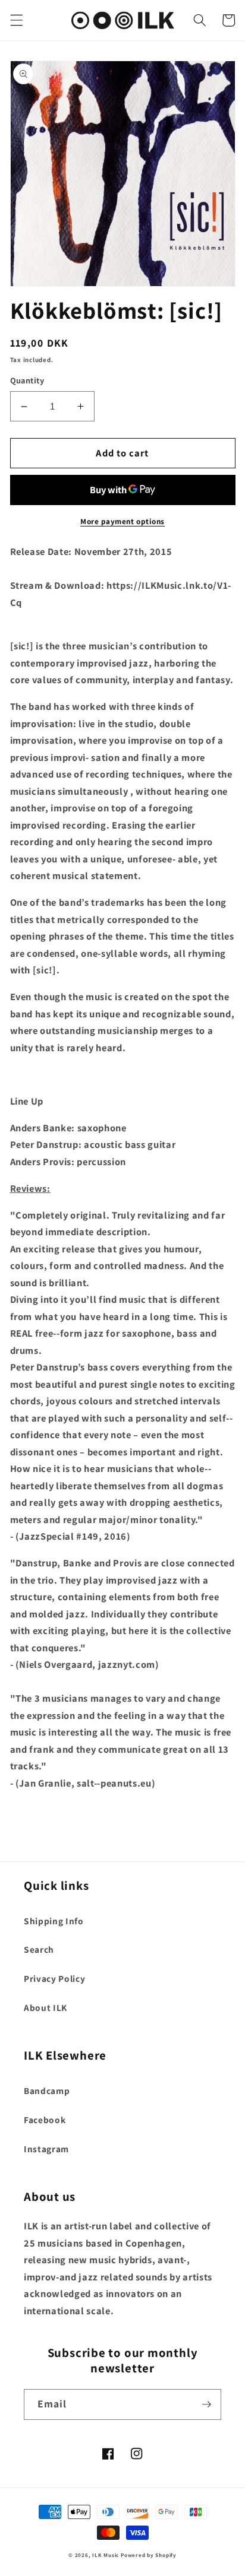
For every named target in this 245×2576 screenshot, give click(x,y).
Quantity (27, 380)
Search (39, 1949)
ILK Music (106, 2555)
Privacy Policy (54, 1978)
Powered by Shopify (149, 2555)
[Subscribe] (206, 2404)
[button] (16, 20)
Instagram (46, 2149)
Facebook (45, 2120)
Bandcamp (47, 2090)
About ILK (45, 2007)
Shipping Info (54, 1921)
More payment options (122, 521)
